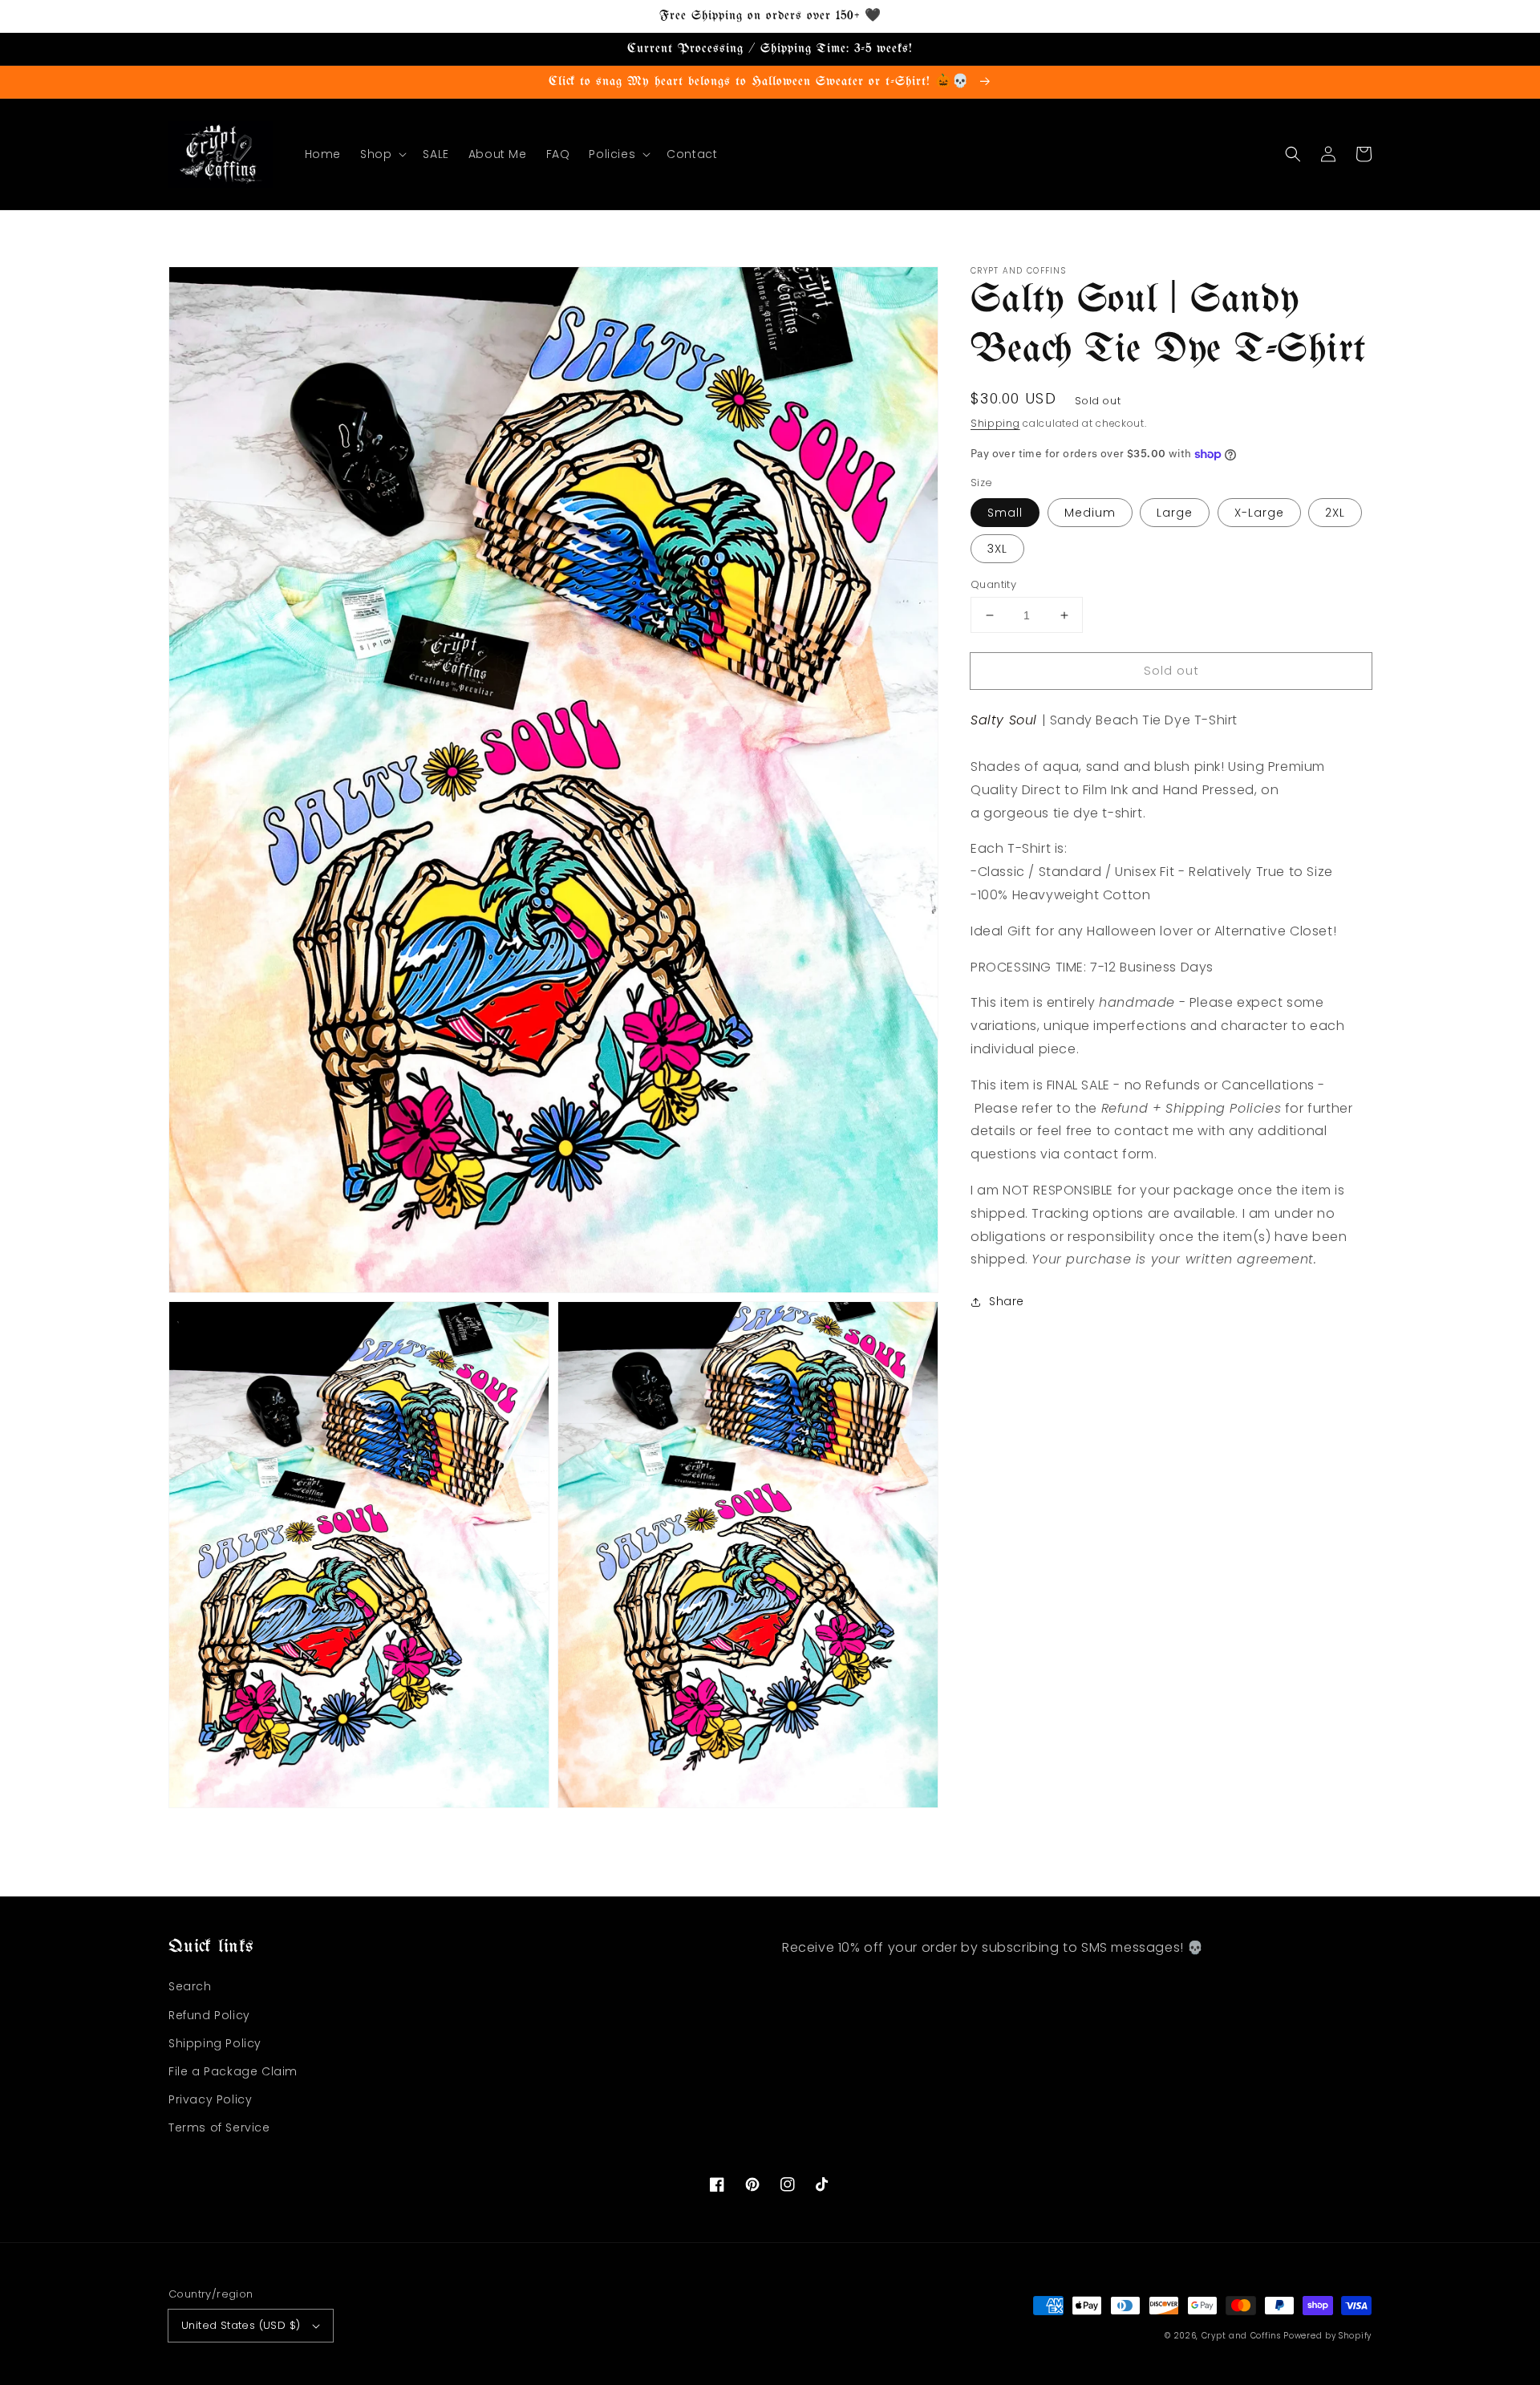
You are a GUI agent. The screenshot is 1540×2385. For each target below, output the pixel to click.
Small (1005, 513)
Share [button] (1007, 1302)
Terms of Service (219, 2127)
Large (1175, 513)
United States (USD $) (241, 2325)
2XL (1335, 513)
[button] (382, 154)
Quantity (993, 584)
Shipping (995, 423)
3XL (997, 549)
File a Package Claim (233, 2071)
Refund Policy (209, 2015)
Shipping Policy (215, 2043)
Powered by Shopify (1327, 2336)
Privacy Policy (210, 2099)
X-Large (1259, 513)
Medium (1090, 513)
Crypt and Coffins (1241, 2336)
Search (190, 1986)
